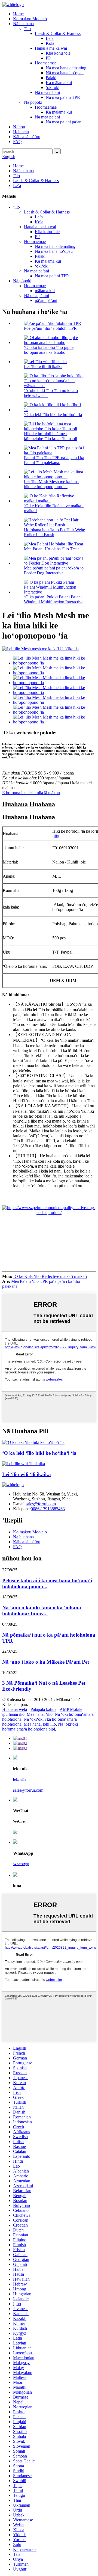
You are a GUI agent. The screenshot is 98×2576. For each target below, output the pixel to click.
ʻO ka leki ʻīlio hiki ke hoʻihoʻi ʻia (53, 415)
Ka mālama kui (59, 83)
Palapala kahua (43, 1709)
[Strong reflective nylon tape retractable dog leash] (33, 1442)
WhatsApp (21, 1864)
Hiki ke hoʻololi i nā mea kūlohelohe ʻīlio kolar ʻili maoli (50, 436)
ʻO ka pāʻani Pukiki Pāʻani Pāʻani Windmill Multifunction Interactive (54, 599)
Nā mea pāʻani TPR (63, 97)
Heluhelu (21, 132)
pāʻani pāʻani (46, 300)
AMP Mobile (71, 1709)
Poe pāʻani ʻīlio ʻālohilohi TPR (50, 328)
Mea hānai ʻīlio (40, 1714)
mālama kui (45, 291)
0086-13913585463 (48, 1509)
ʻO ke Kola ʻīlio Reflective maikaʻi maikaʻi (50, 1276)
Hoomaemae (46, 63)
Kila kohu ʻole (58, 53)
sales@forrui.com (41, 1504)
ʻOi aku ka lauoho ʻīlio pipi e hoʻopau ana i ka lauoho (49, 350)
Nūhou (19, 127)
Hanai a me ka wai (51, 48)
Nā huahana (23, 24)
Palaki (51, 78)
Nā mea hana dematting (66, 68)
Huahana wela (15, 1709)
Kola (50, 43)
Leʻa (50, 38)
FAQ (17, 142)
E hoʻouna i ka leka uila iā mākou (31, 793)
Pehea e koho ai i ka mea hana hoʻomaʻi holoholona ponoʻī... (47, 1584)
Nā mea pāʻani (47, 92)
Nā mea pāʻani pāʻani (64, 122)
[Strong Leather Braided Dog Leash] (24, 1464)
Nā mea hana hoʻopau (65, 73)
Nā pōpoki (33, 102)
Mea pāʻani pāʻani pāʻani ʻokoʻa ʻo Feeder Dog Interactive (54, 570)
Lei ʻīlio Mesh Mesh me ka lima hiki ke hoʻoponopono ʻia (51, 484)
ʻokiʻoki (53, 87)
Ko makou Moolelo (30, 19)
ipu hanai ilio (13, 1714)
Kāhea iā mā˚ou (27, 137)
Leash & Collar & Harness (58, 33)
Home (18, 14)
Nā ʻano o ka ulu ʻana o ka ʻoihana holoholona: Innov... (42, 1611)
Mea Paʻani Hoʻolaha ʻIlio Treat (51, 549)
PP (48, 58)
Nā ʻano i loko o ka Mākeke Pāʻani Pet (46, 1662)
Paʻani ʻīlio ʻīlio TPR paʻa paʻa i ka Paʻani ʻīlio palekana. (54, 460)
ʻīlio (27, 29)
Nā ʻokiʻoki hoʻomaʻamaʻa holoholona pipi (40, 1727)
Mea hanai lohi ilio (40, 1724)
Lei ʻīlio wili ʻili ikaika (43, 366)
